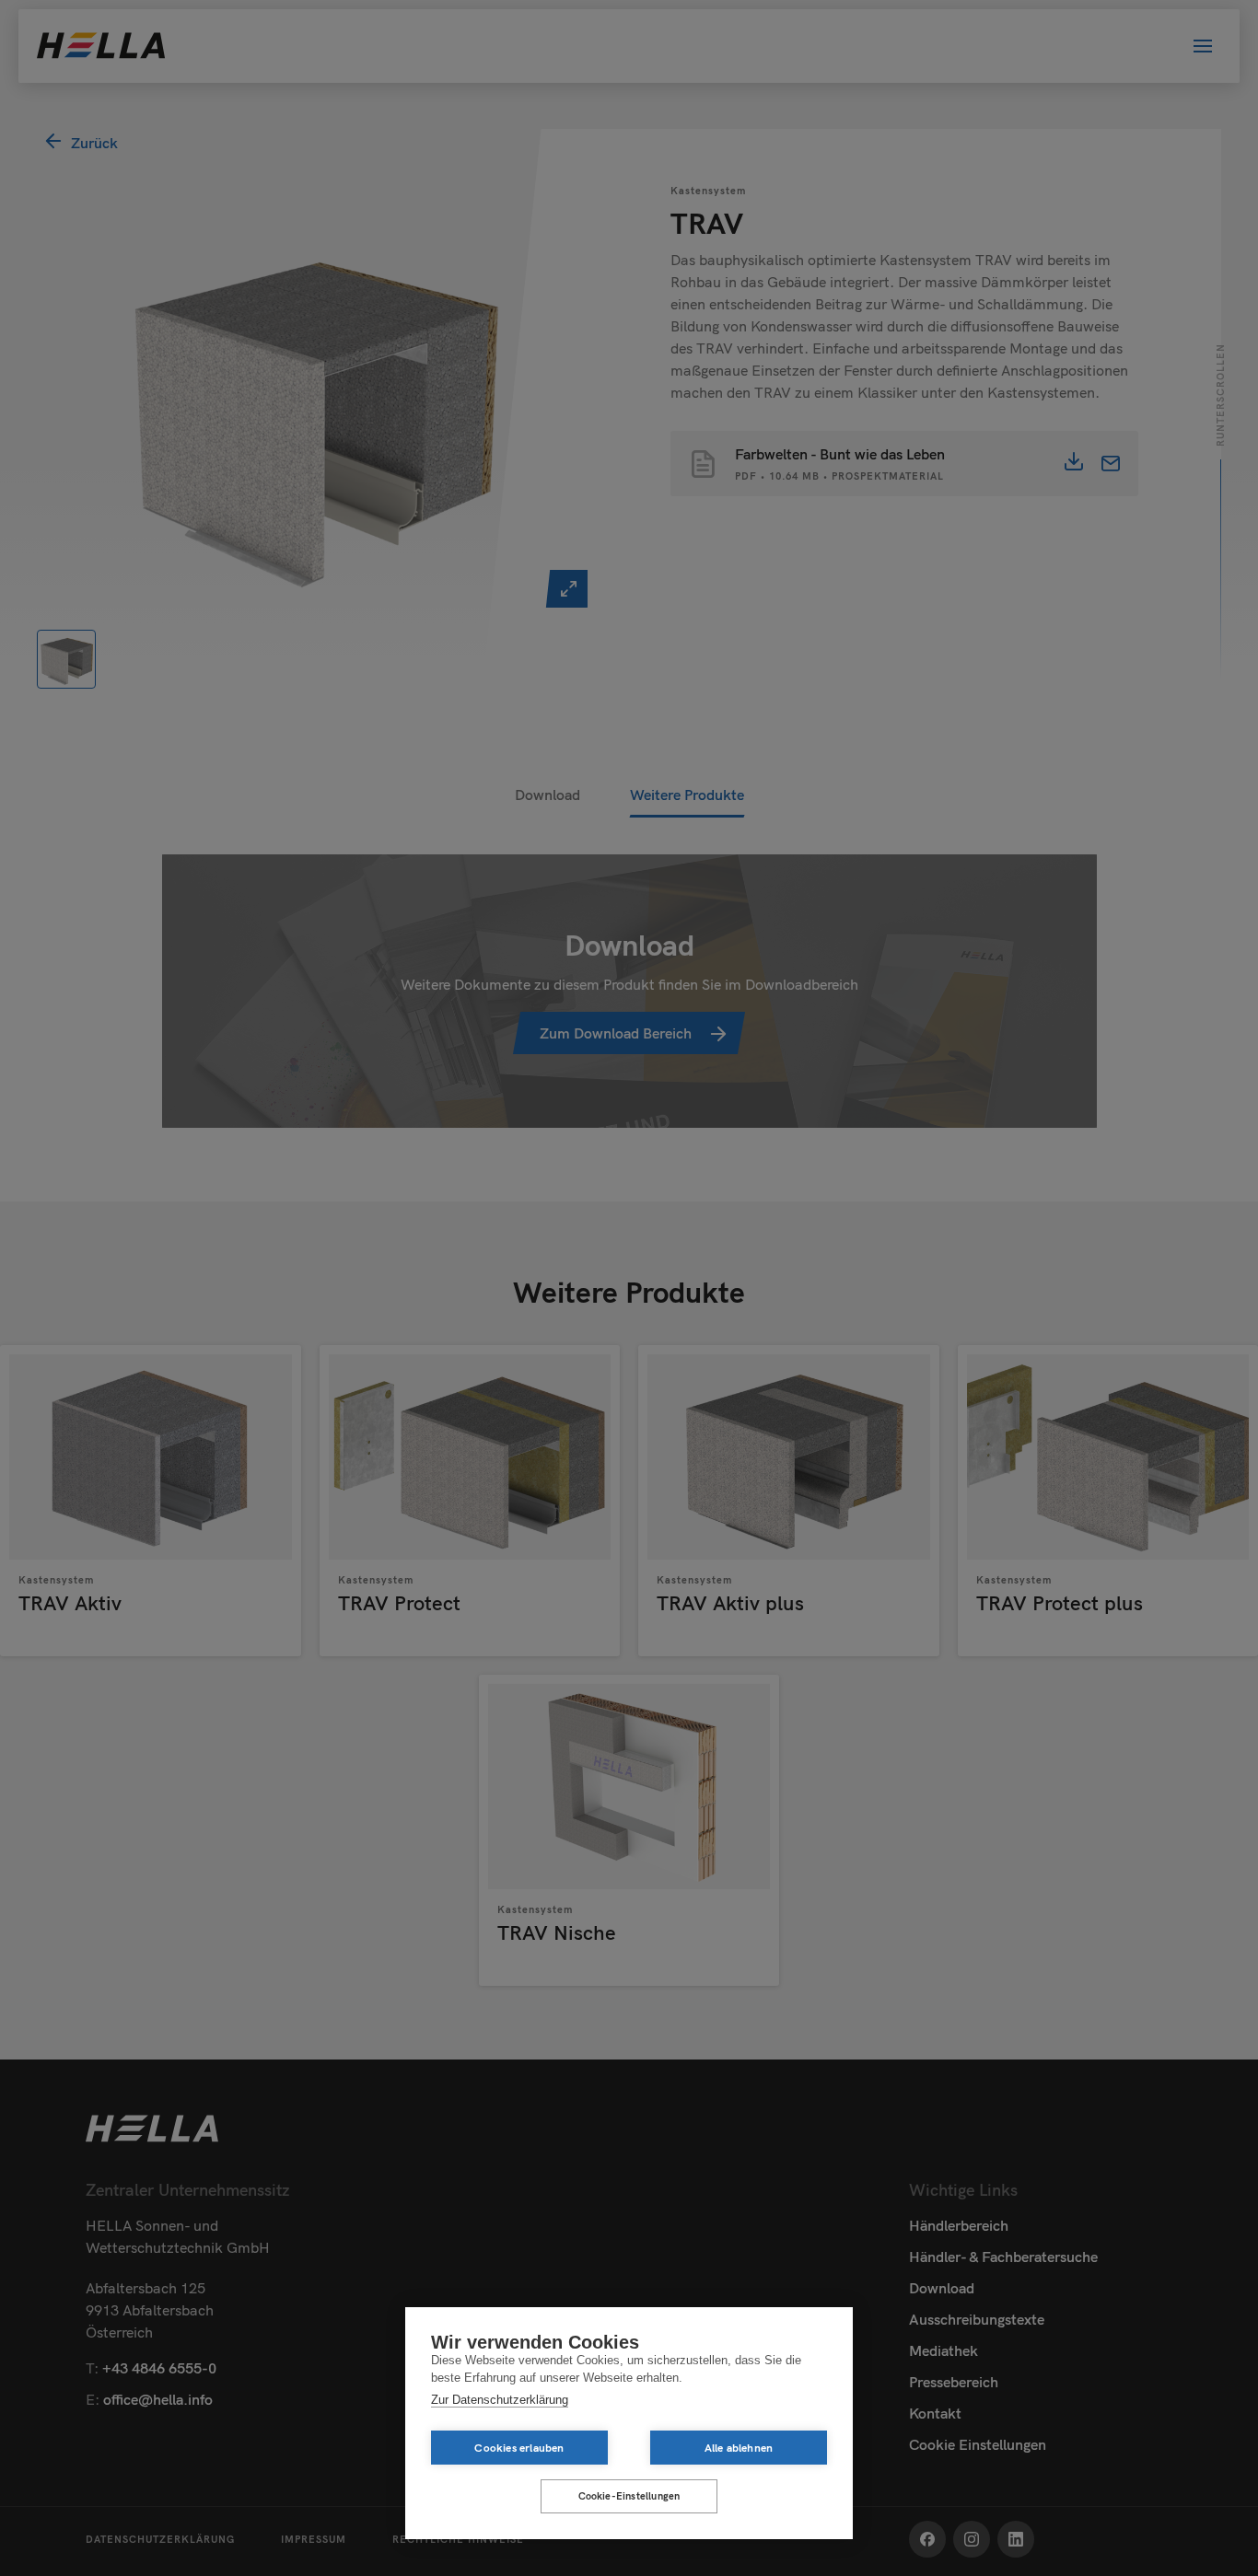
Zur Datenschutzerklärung (500, 2400)
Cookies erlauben (519, 2448)
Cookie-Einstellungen (629, 2496)
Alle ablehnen (739, 2448)
